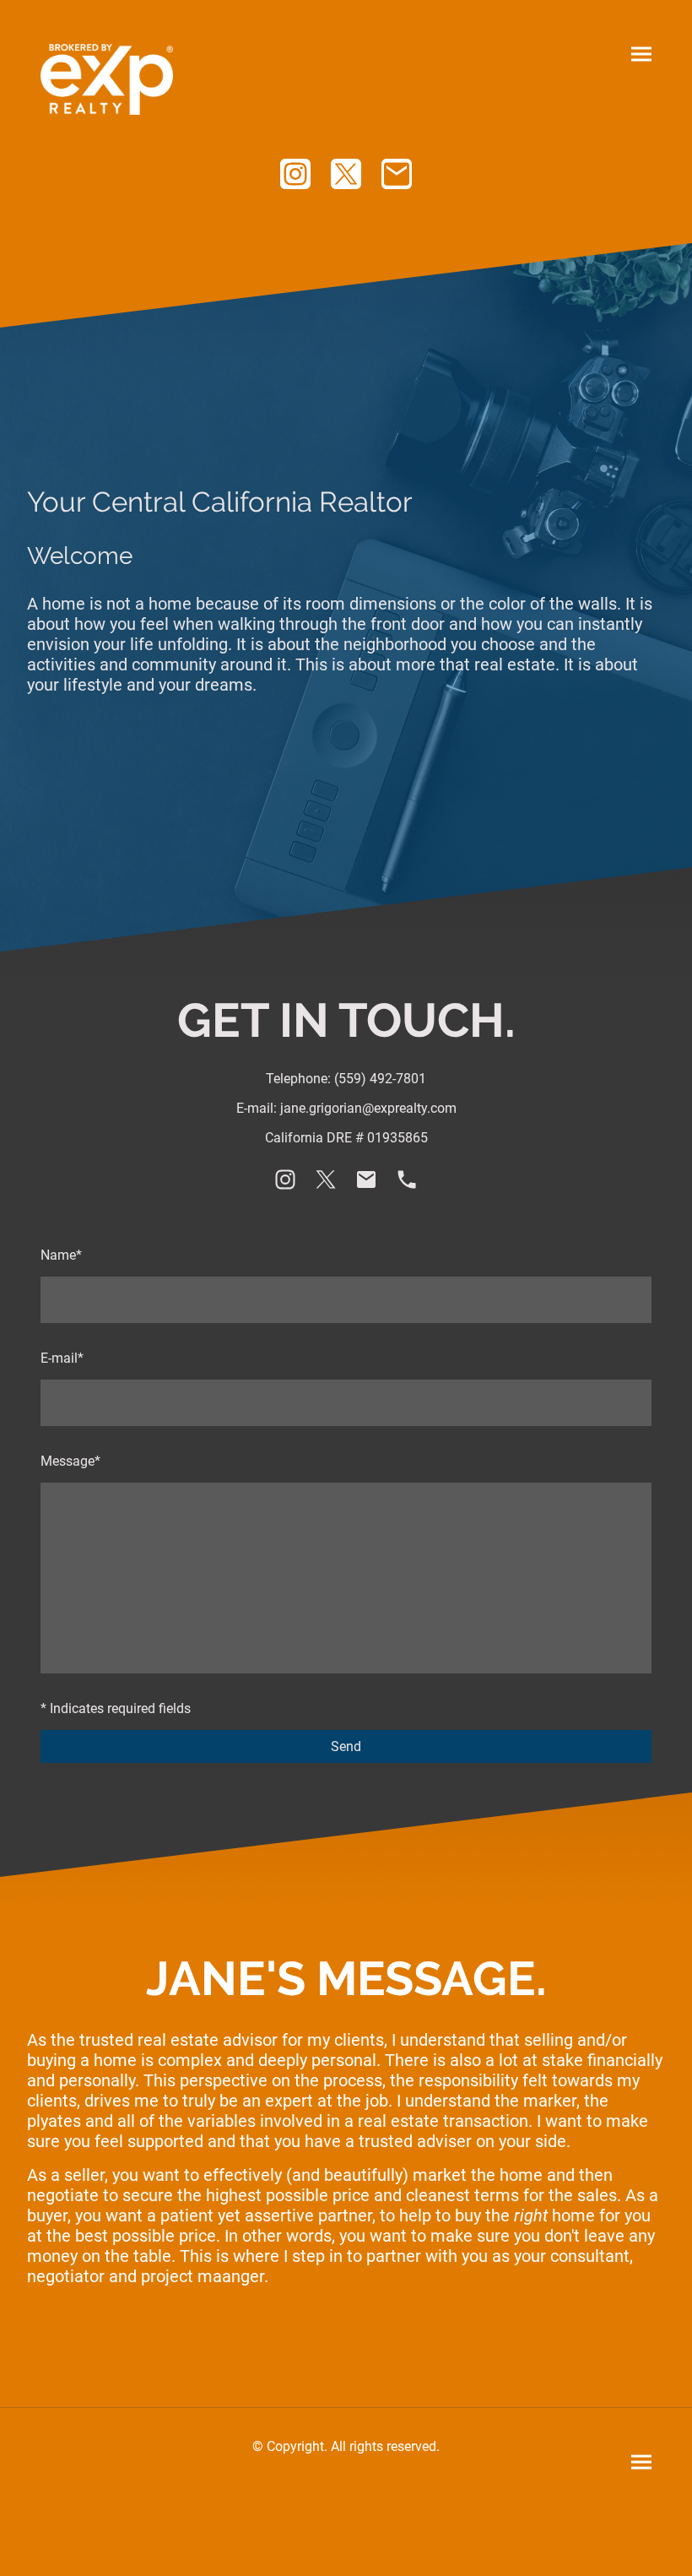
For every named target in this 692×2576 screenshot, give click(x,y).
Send (346, 1746)
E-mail (62, 1358)
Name (61, 1255)
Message (70, 1461)
